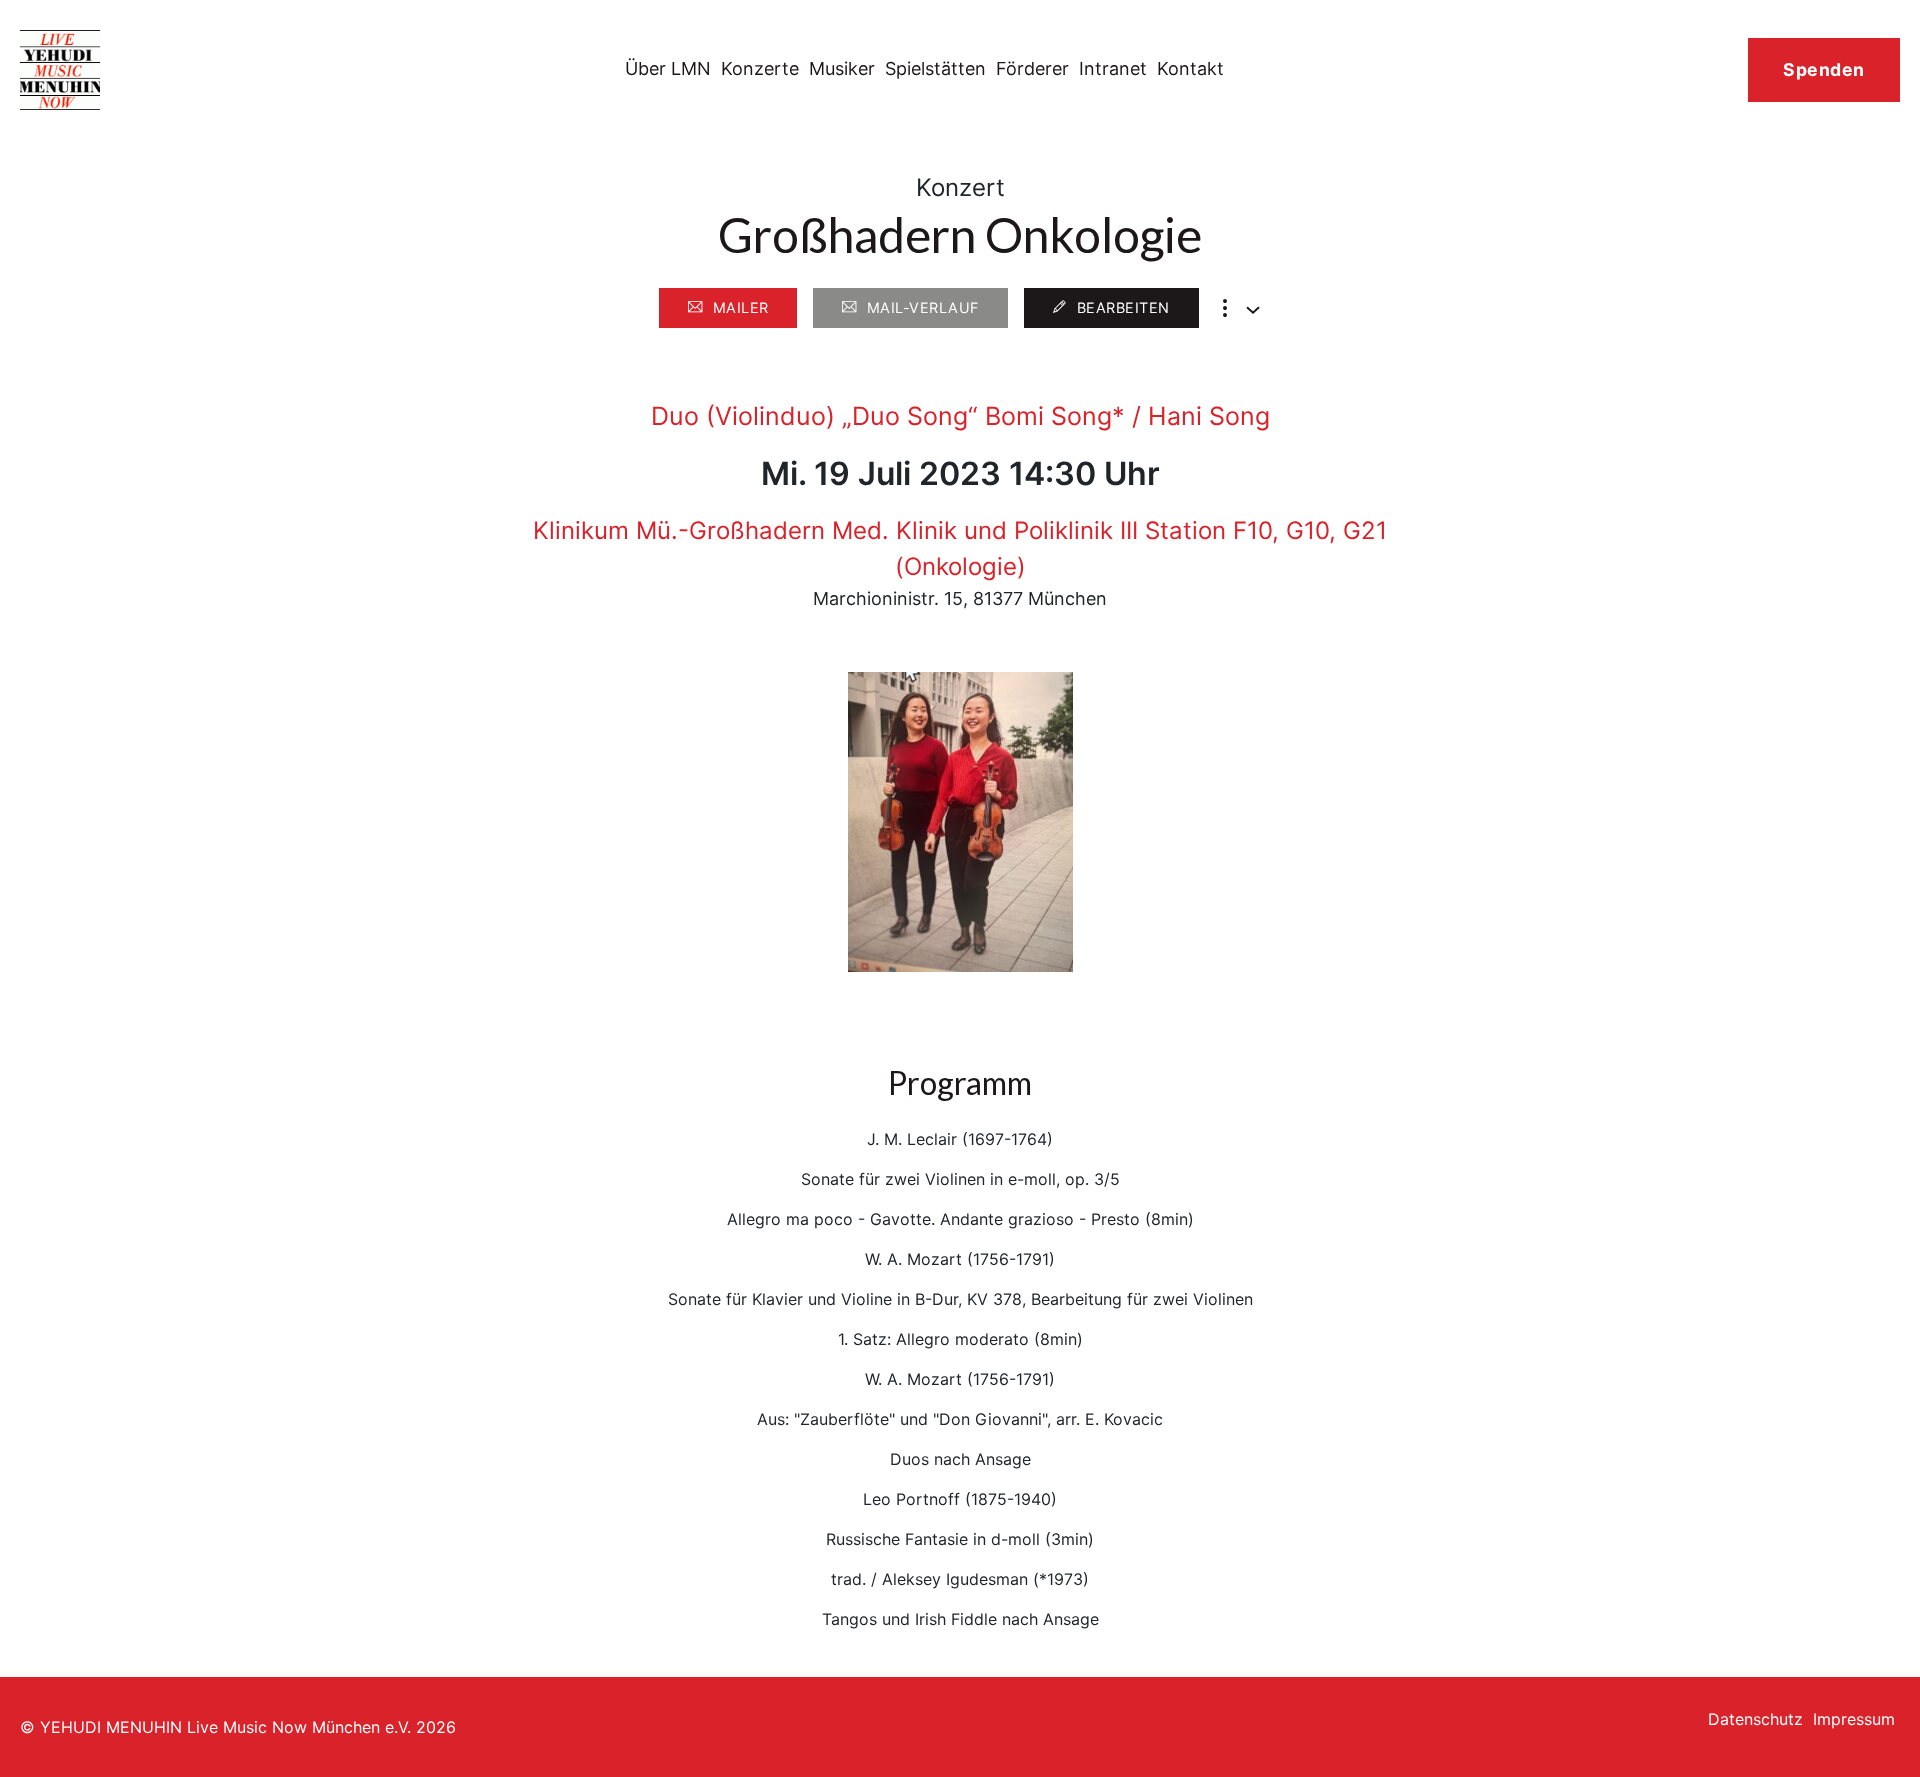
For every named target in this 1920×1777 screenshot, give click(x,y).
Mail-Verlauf (923, 307)
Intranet (1113, 68)
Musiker (842, 68)
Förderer (1032, 68)
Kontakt (1190, 68)
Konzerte (760, 68)
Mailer (741, 307)
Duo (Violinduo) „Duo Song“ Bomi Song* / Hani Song (960, 416)
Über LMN (668, 68)
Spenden (1824, 69)
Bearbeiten (1123, 307)
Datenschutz (1755, 1719)
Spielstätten (935, 68)
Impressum (1854, 1719)
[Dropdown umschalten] (1253, 310)
